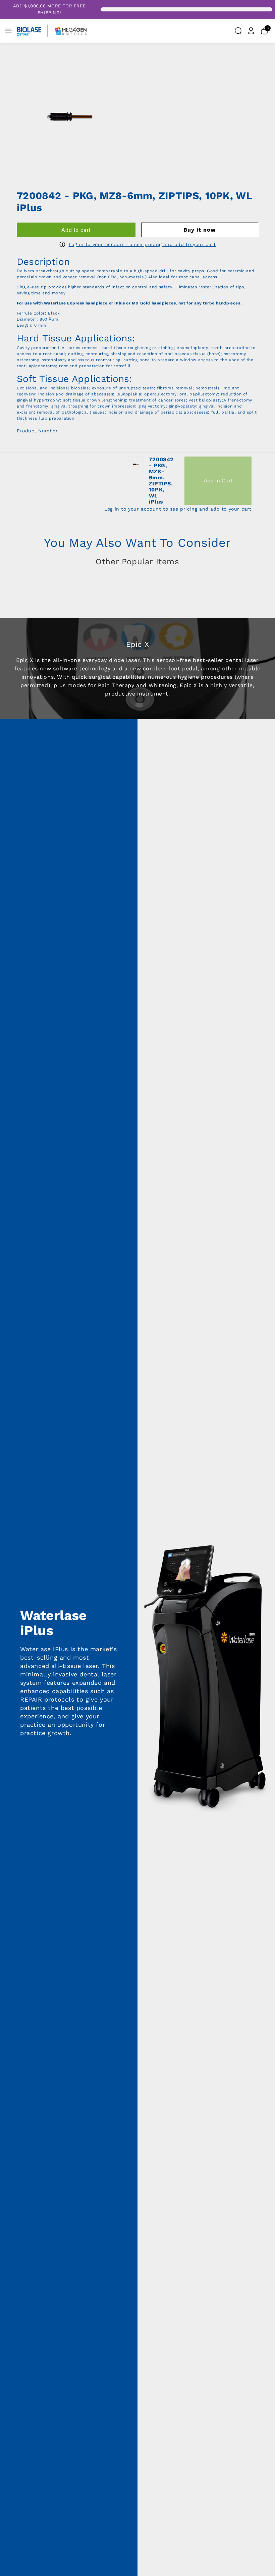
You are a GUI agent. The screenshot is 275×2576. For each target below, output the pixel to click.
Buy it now (200, 230)
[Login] (251, 31)
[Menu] (8, 31)
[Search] (238, 31)
